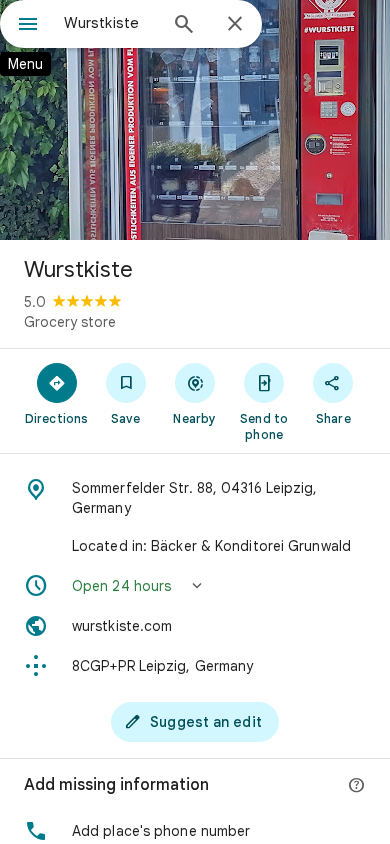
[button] (195, 586)
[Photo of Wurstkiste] (195, 120)
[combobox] (110, 23)
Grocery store (70, 322)
